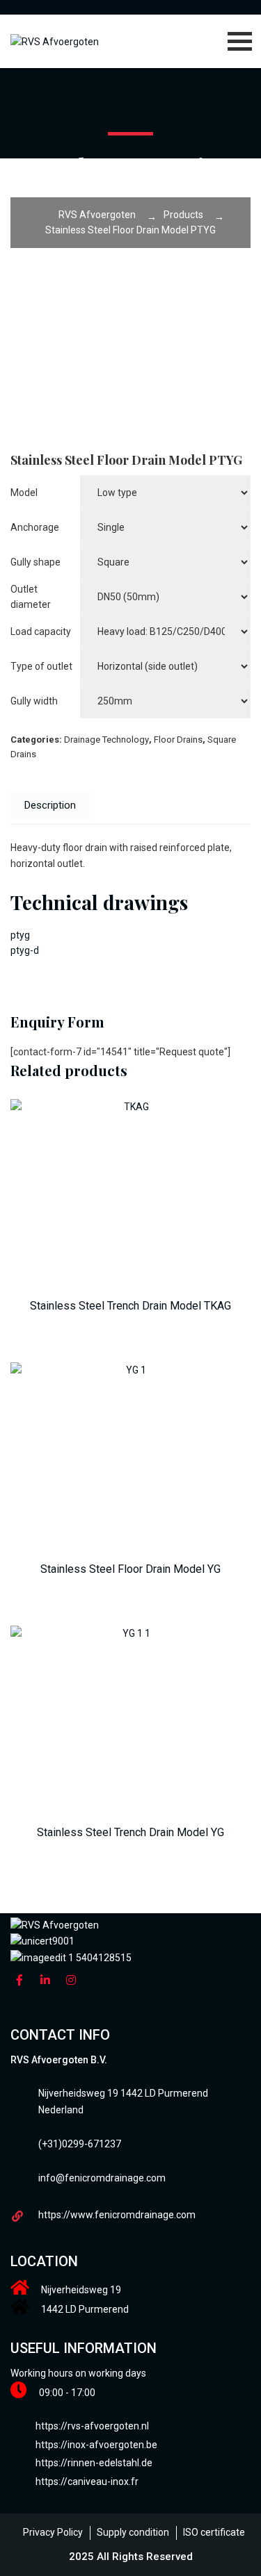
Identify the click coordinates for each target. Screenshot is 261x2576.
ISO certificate (214, 2532)
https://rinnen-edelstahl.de (94, 2463)
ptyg (20, 935)
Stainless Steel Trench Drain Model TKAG (130, 1306)
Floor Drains (178, 740)
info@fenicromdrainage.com (102, 2178)
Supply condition (133, 2532)
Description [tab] (50, 805)
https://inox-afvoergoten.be (96, 2445)
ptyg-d (25, 950)
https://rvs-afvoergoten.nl (92, 2426)
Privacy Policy (53, 2532)
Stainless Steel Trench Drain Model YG (130, 1832)
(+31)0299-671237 (80, 2144)
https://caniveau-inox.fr (87, 2482)
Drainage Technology (106, 740)
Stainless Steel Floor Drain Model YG (130, 1569)
